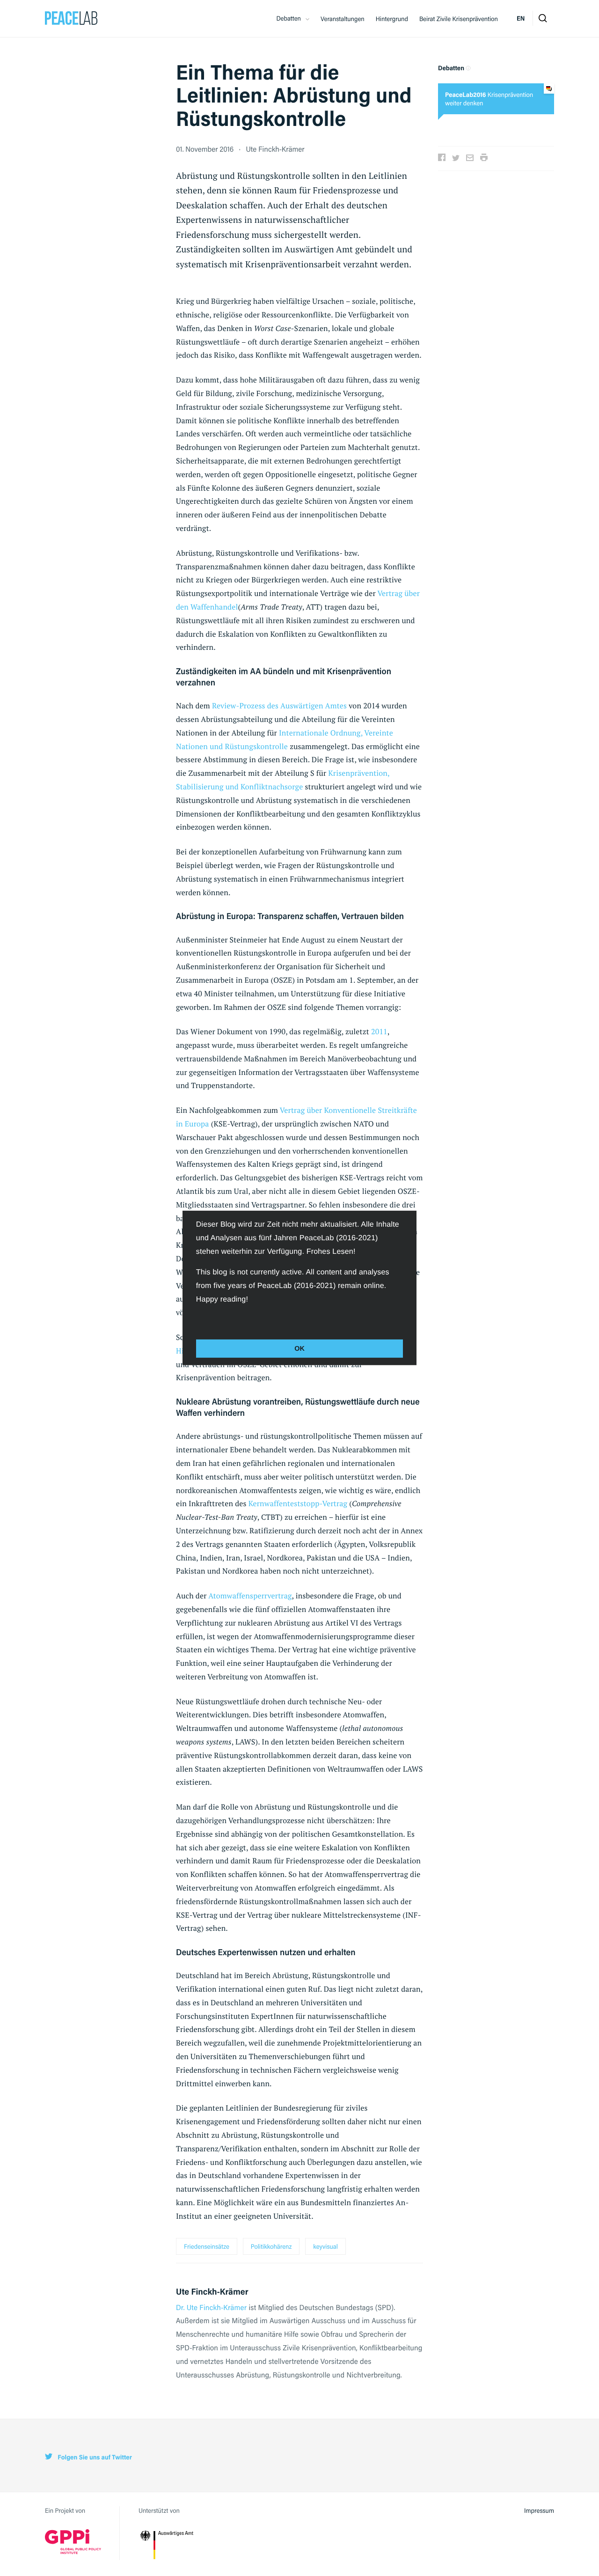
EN (521, 18)
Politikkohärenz (271, 2246)
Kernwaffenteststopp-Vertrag (299, 1503)
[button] (197, 1320)
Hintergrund (392, 19)
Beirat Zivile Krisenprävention (459, 19)
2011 (379, 1031)
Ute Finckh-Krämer (275, 149)
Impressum (539, 2510)
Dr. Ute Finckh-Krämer (211, 2307)
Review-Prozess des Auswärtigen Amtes (279, 706)
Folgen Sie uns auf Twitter (94, 2457)
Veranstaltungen (343, 19)
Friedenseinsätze (207, 2246)
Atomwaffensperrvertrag (250, 1596)
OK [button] (299, 1348)
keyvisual (325, 2246)
